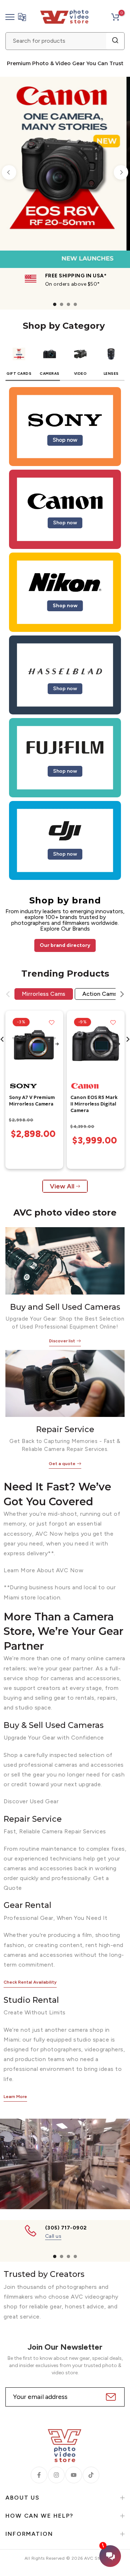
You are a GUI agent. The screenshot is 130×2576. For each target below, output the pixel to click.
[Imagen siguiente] (57, 1045)
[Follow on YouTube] (74, 2475)
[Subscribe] (110, 2397)
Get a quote (62, 1464)
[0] (115, 17)
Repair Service (65, 1429)
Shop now (65, 440)
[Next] (121, 172)
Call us (53, 2236)
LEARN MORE (99, 231)
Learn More (15, 2097)
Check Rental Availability (30, 1982)
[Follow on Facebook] (39, 2475)
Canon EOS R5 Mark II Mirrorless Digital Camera (94, 1104)
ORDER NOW (48, 231)
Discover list (62, 1341)
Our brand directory (65, 945)
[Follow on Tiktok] (91, 2475)
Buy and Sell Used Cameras (65, 1307)
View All (62, 1186)
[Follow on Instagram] (56, 2475)
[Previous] (9, 172)
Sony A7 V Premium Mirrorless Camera (32, 1101)
